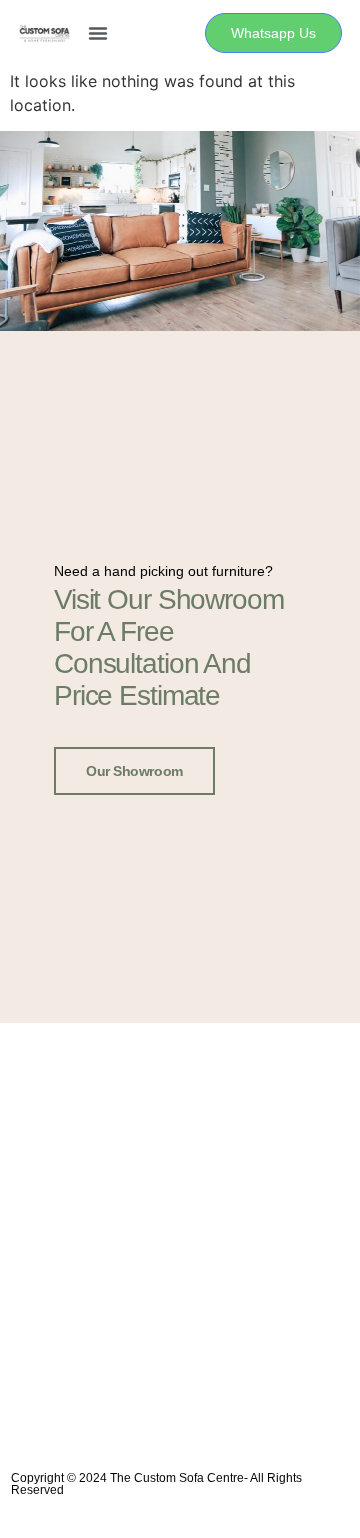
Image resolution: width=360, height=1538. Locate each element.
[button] (98, 33)
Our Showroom (134, 771)
